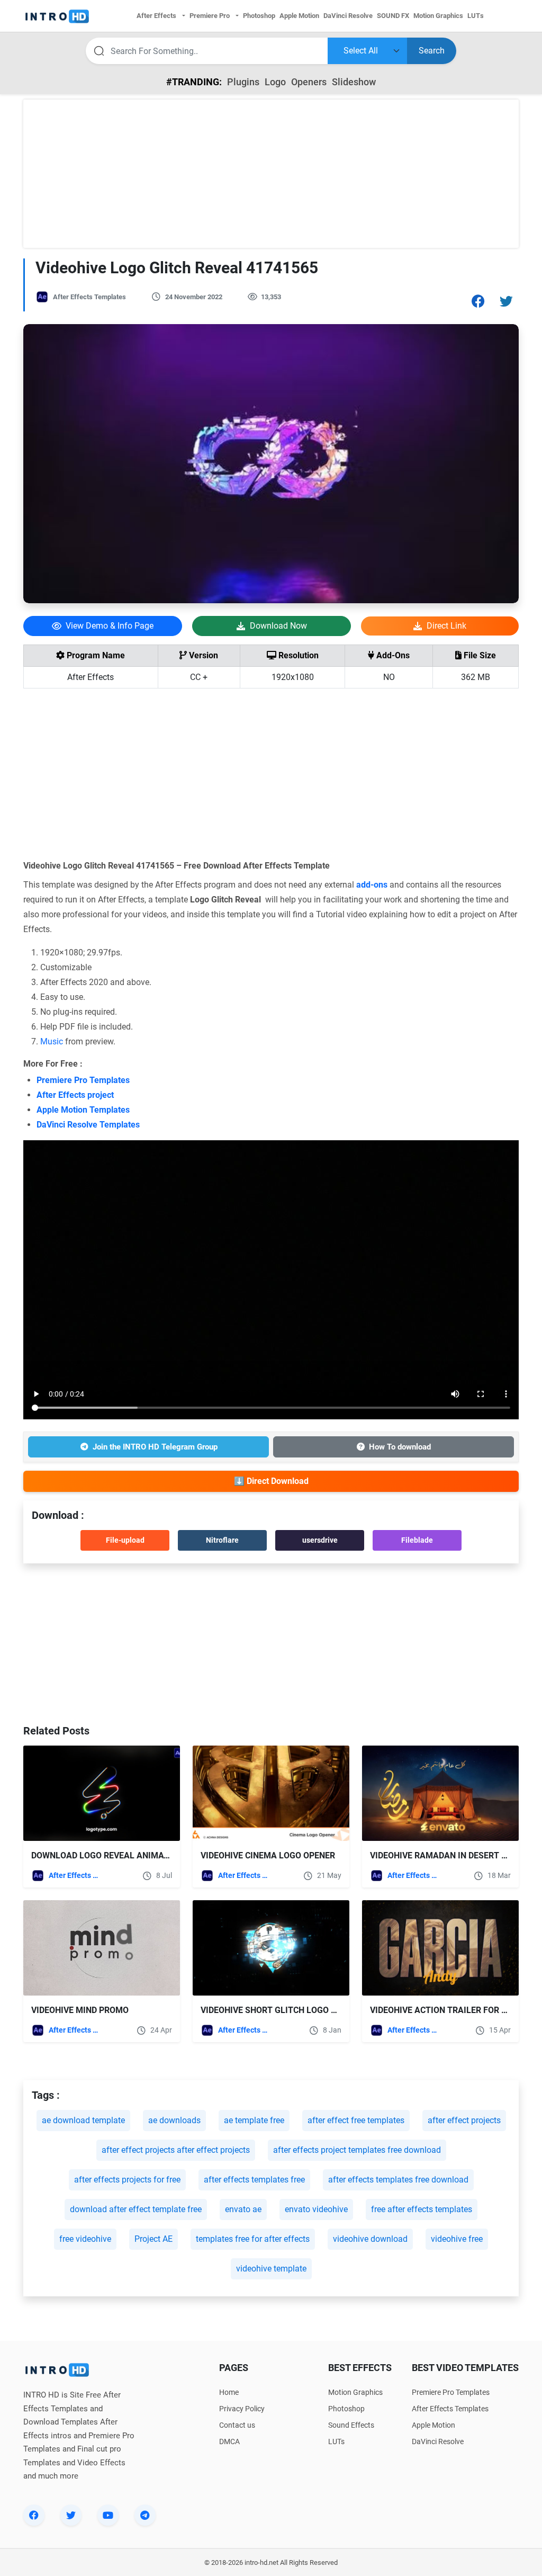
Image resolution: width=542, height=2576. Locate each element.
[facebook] (34, 2515)
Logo (275, 82)
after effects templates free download (398, 2180)
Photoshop (346, 2409)
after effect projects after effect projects (176, 2150)
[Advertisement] (271, 174)
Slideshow (354, 82)
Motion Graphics (355, 2392)
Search (432, 51)
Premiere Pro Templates (83, 1080)
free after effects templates (422, 2209)
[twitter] (71, 2515)
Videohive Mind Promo (80, 2010)
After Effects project (75, 1095)
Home (229, 2392)
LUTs (336, 2441)
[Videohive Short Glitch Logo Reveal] (271, 1948)
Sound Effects (351, 2425)
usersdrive (320, 1540)
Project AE (153, 2239)
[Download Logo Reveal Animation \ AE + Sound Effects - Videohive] (102, 1793)
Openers (309, 82)
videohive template (271, 2269)
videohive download (370, 2239)
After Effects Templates (89, 297)
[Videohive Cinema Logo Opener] (271, 1793)
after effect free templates (356, 2120)
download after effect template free (136, 2209)
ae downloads (174, 2120)
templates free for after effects (253, 2239)
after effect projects (464, 2120)
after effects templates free (254, 2180)
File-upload (125, 1540)
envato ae (243, 2209)
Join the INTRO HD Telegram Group (155, 1447)
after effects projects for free (127, 2180)
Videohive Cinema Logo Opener (268, 1855)
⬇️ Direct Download (271, 1481)
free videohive (85, 2239)
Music (52, 1041)
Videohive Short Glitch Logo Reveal (281, 2010)
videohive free (457, 2239)
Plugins (243, 82)
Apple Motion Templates (83, 1110)
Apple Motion (433, 2425)
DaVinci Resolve (438, 2441)
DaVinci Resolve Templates (88, 1125)
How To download (400, 1447)
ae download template (83, 2120)
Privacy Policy (242, 2409)
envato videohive (316, 2209)
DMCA (229, 2441)
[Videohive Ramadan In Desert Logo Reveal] (440, 1793)
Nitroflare (222, 1540)
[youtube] (108, 2515)
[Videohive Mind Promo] (102, 1948)
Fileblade (417, 1540)
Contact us (237, 2425)
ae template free (254, 2120)
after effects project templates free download (357, 2150)
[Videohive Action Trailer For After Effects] (440, 1948)
